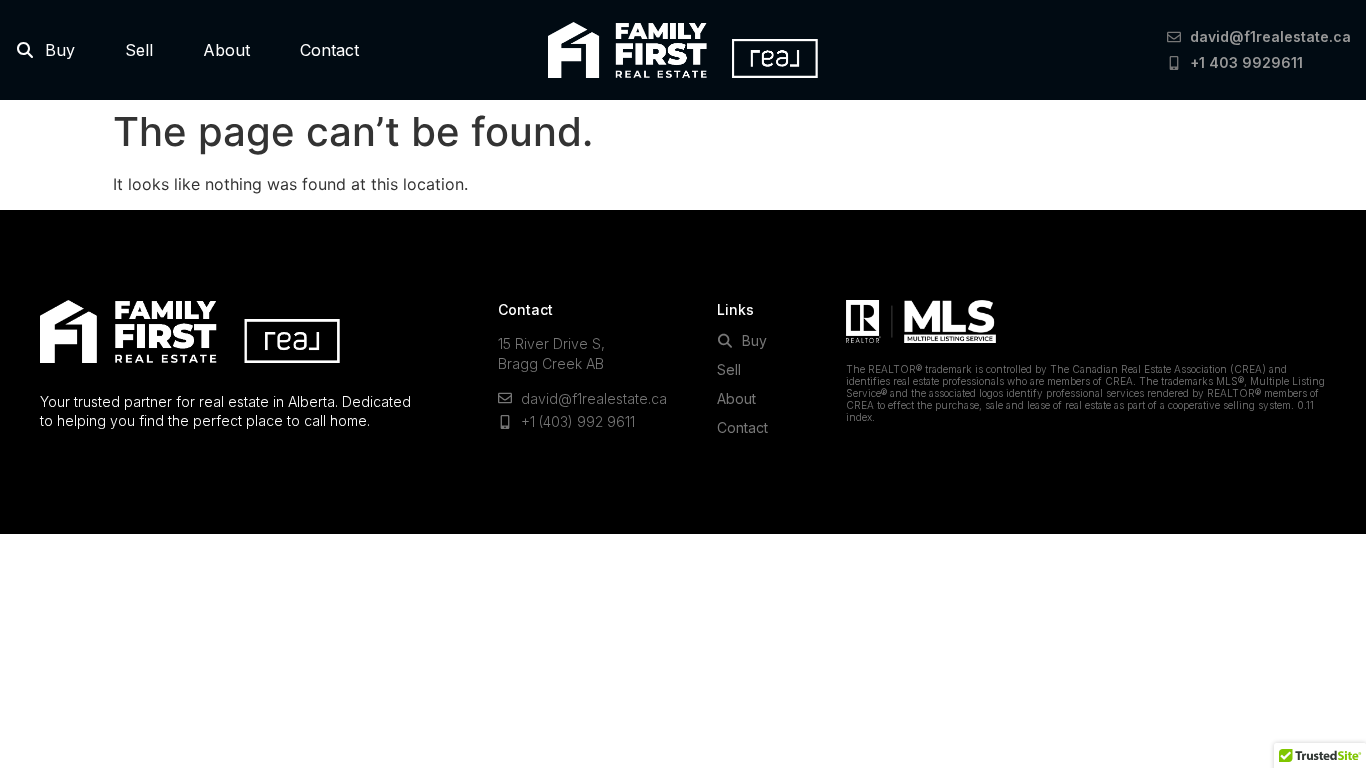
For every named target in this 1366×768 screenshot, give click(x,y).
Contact (329, 50)
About (226, 50)
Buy (55, 50)
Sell (139, 50)
